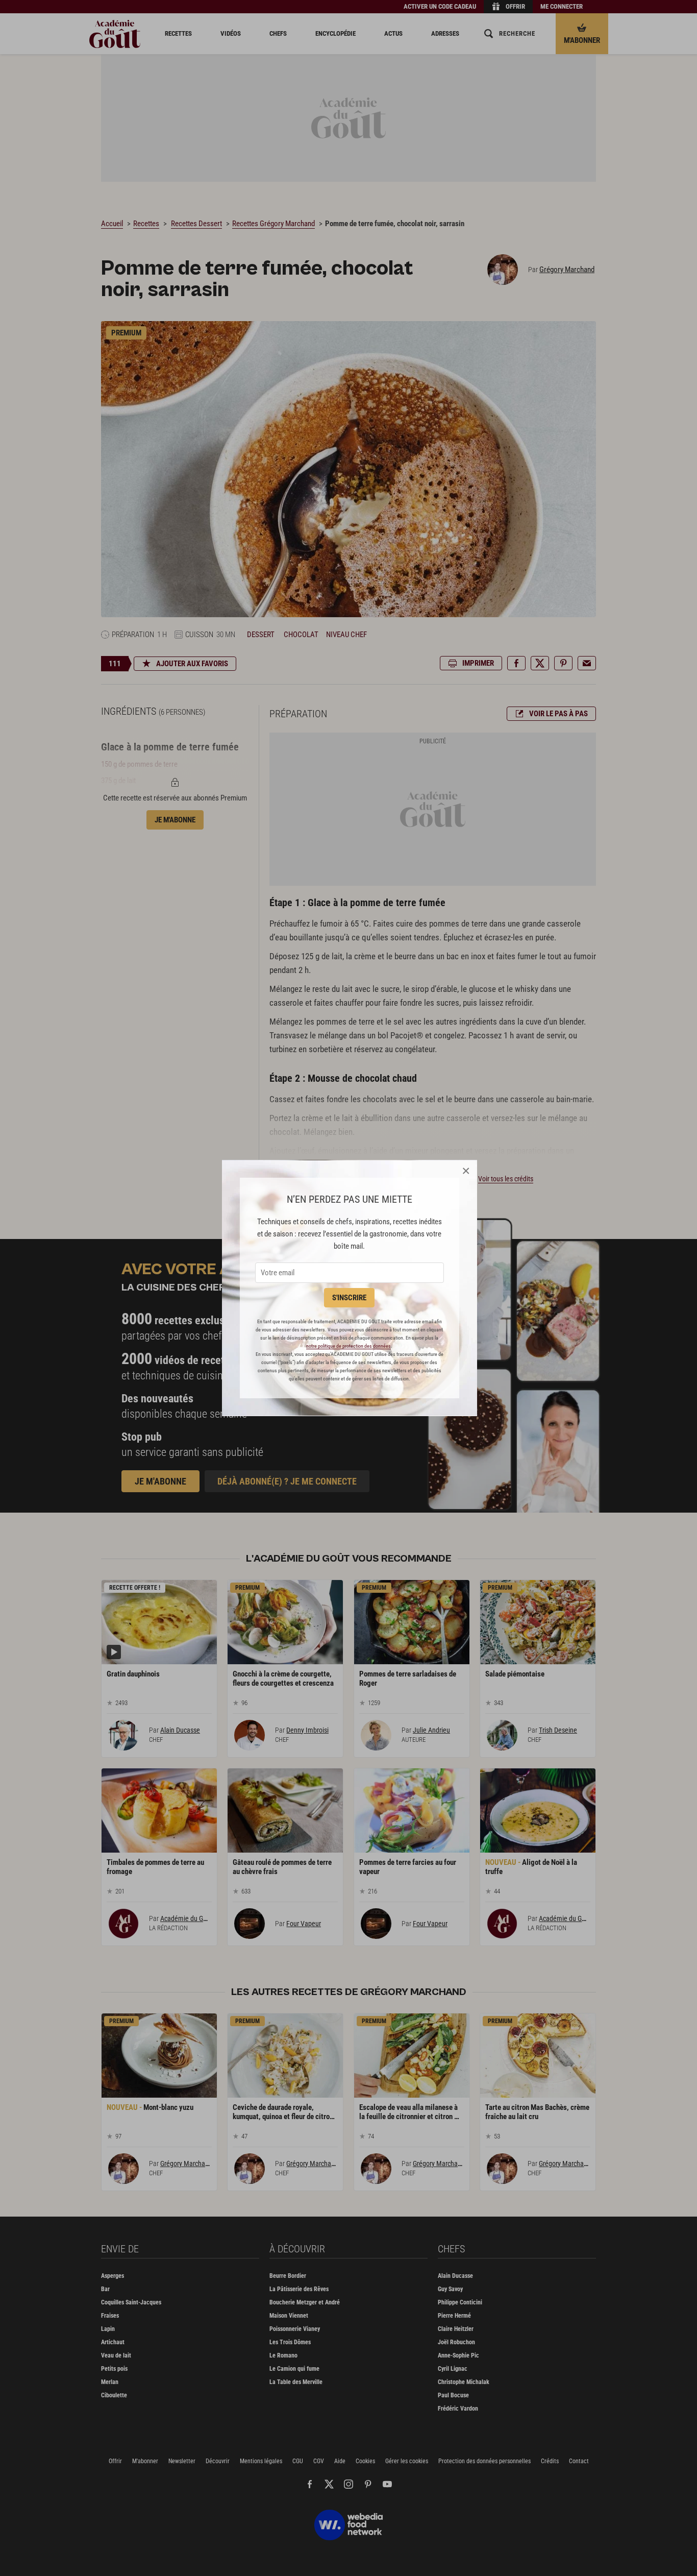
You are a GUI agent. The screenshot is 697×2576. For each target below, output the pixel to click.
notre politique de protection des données (348, 1346)
